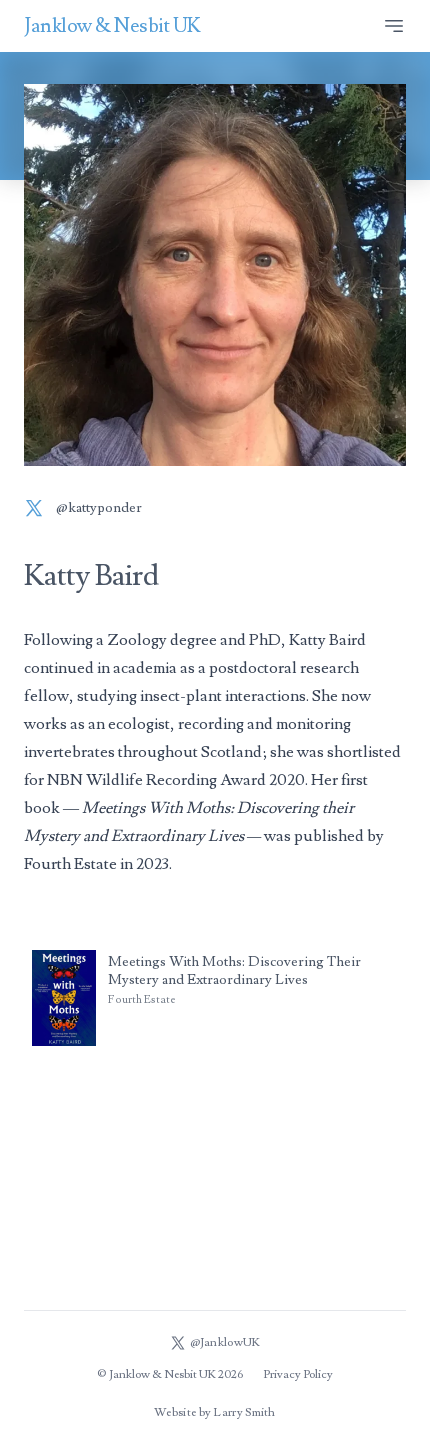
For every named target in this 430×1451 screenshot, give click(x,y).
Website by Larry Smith (215, 1412)
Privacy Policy (298, 1374)
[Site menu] (394, 26)
